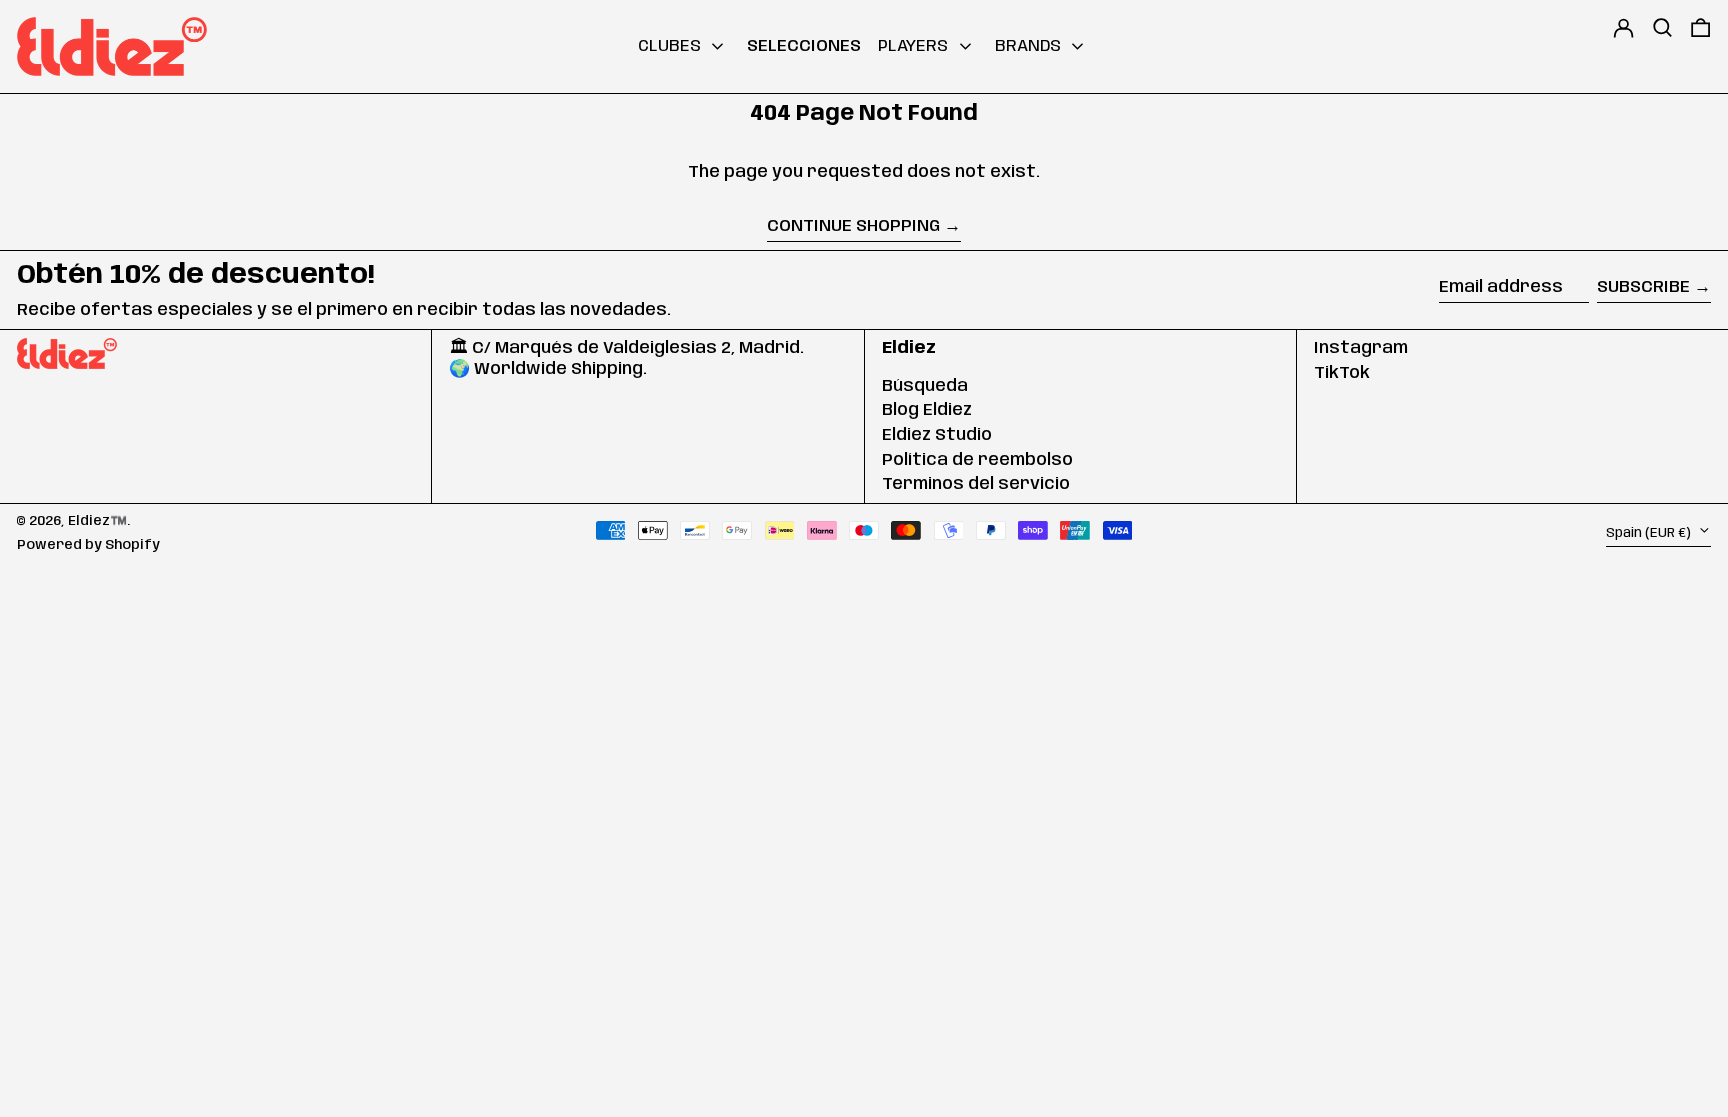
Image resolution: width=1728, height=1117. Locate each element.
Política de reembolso (977, 460)
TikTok (1342, 373)
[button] (1662, 47)
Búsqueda (925, 386)
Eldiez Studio (937, 435)
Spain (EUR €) (1650, 533)
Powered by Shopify (88, 545)
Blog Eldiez (927, 410)
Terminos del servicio (976, 484)
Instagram (1361, 348)
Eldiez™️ (97, 521)
